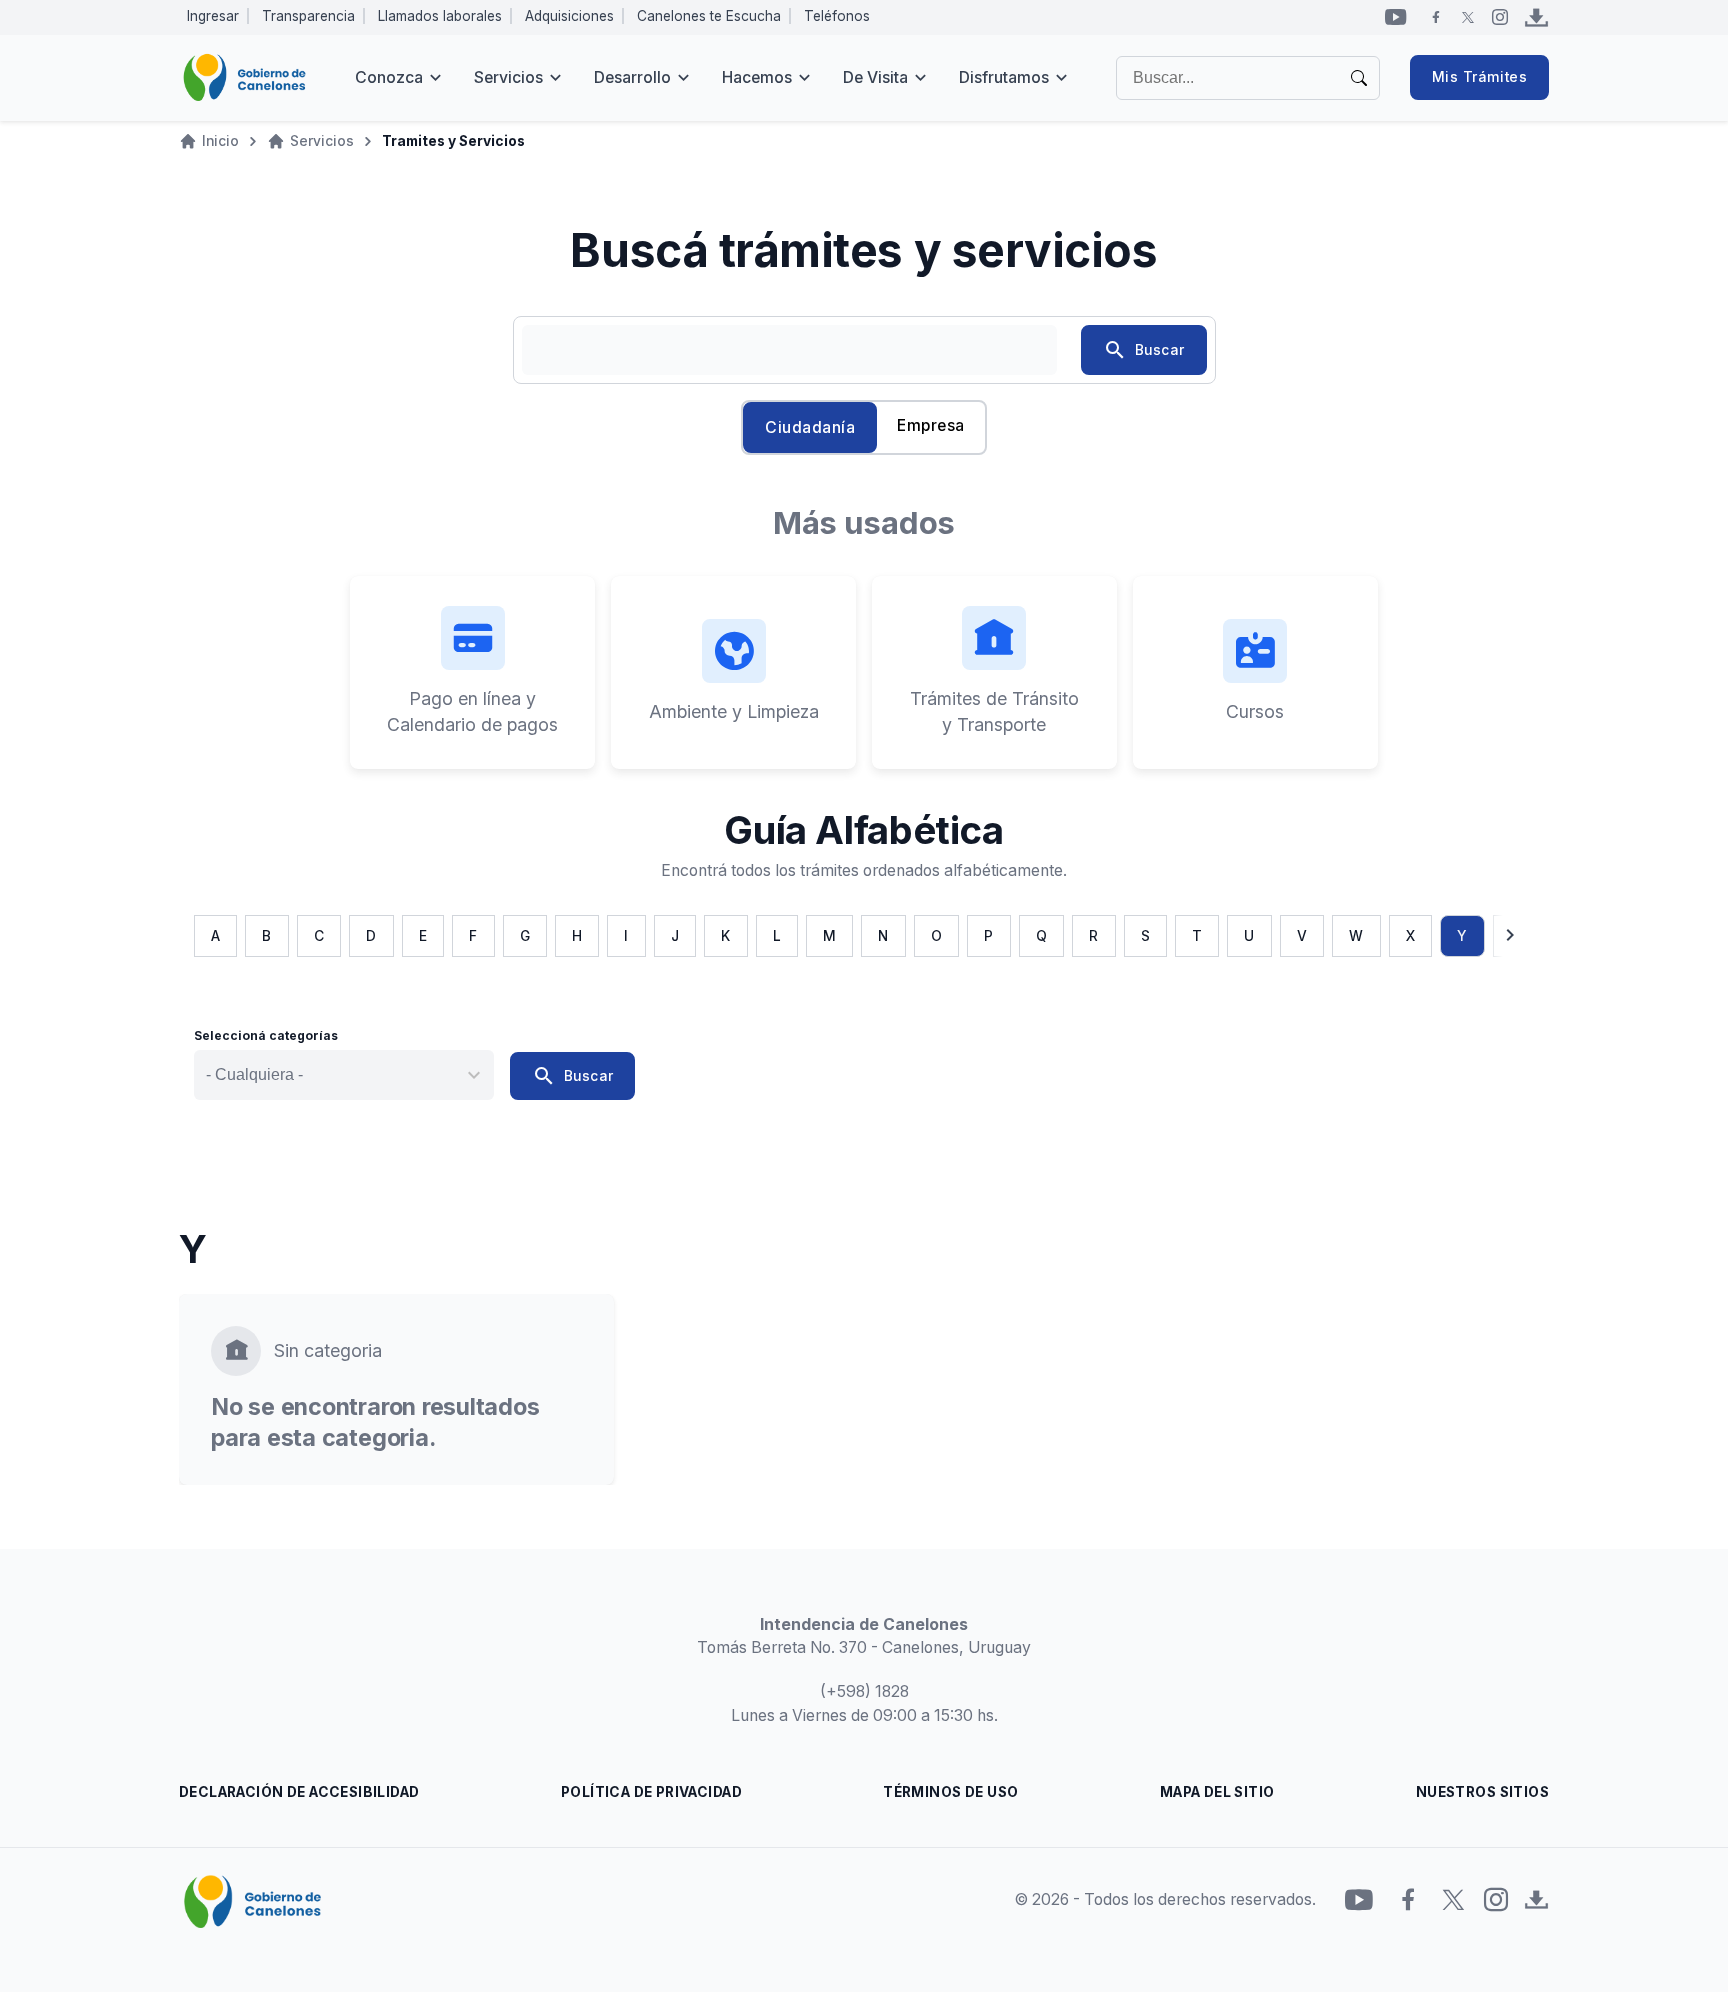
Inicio (220, 141)
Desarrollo (632, 77)
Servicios (508, 77)
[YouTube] (1396, 17)
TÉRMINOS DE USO (950, 1792)
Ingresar (213, 16)
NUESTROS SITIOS (1482, 1792)
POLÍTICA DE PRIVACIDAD (651, 1792)
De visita (875, 77)
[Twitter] (1468, 17)
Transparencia (308, 16)
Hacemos (757, 77)
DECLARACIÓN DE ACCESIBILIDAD (299, 1792)
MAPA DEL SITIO (1217, 1792)
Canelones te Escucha (709, 16)
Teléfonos (837, 16)
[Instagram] (1500, 17)
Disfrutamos (1004, 77)
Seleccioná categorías (266, 1035)
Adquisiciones (569, 16)
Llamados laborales (440, 16)
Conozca (389, 77)
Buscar (1143, 350)
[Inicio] (244, 78)
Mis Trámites (1479, 77)
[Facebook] (1436, 17)
